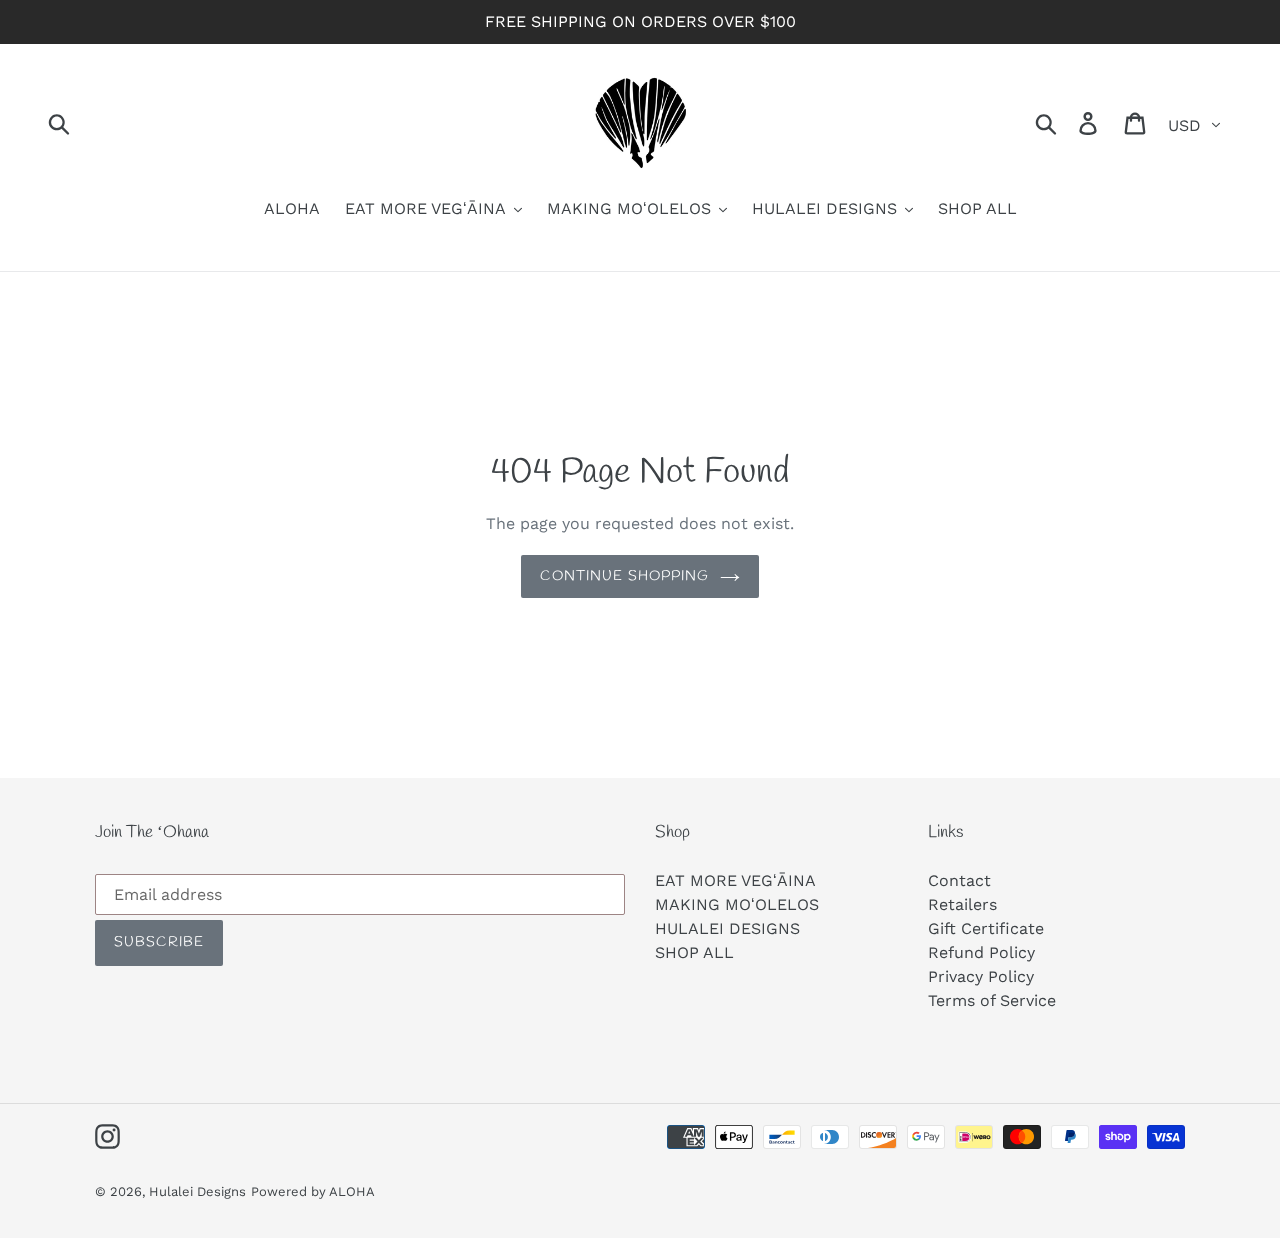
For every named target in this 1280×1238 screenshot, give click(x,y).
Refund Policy (981, 952)
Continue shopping (624, 576)
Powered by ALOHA (313, 1191)
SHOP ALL (694, 952)
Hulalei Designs (197, 1191)
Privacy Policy (981, 976)
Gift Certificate (986, 928)
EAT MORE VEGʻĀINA (735, 880)
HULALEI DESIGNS (727, 928)
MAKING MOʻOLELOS (737, 904)
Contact (959, 880)
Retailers (962, 904)
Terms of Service (992, 1000)
